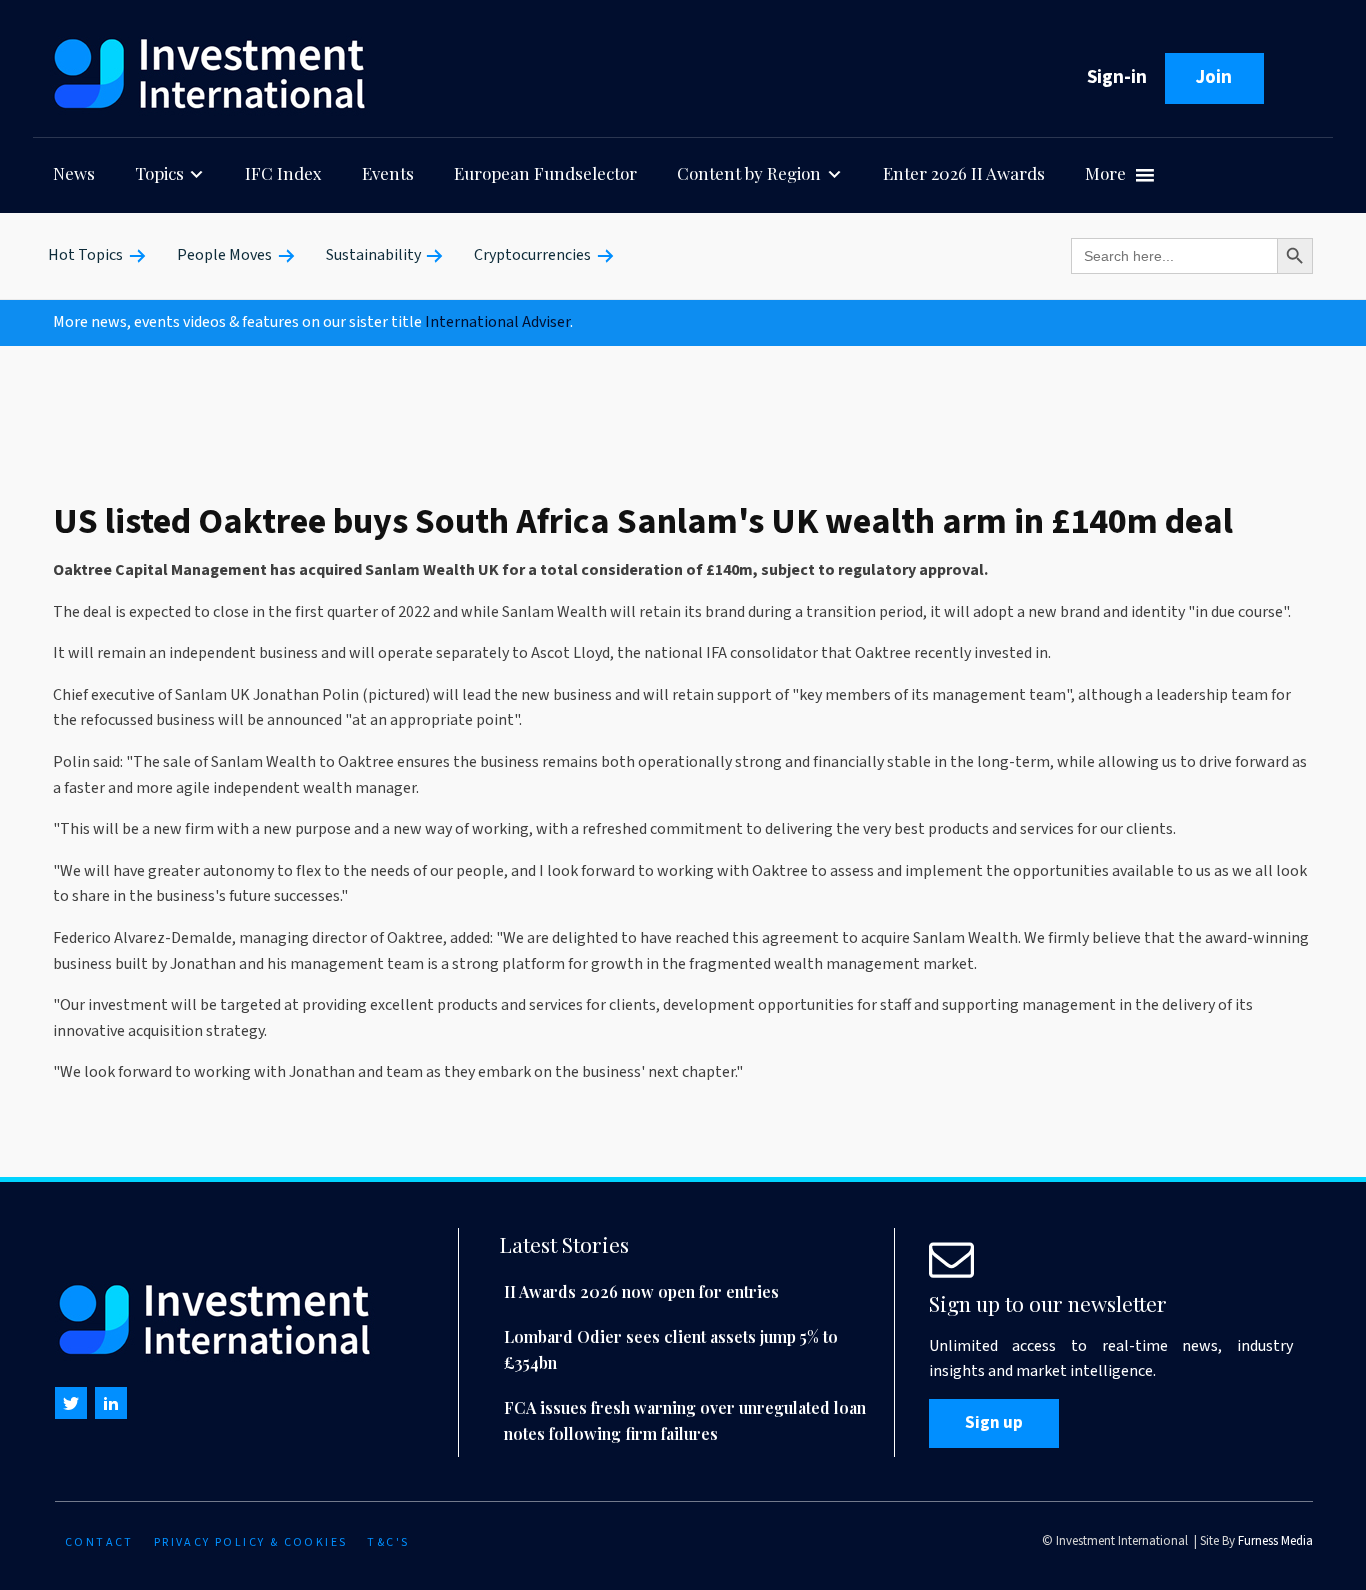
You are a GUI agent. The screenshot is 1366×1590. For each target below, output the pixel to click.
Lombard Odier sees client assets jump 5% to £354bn (671, 1349)
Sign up (994, 1423)
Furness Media (1275, 1541)
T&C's (388, 1542)
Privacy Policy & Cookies (251, 1542)
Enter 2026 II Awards (964, 173)
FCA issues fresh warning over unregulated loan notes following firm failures (685, 1420)
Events (388, 173)
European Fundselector (545, 173)
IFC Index (283, 173)
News (74, 173)
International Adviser (497, 322)
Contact (99, 1542)
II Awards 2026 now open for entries (641, 1291)
